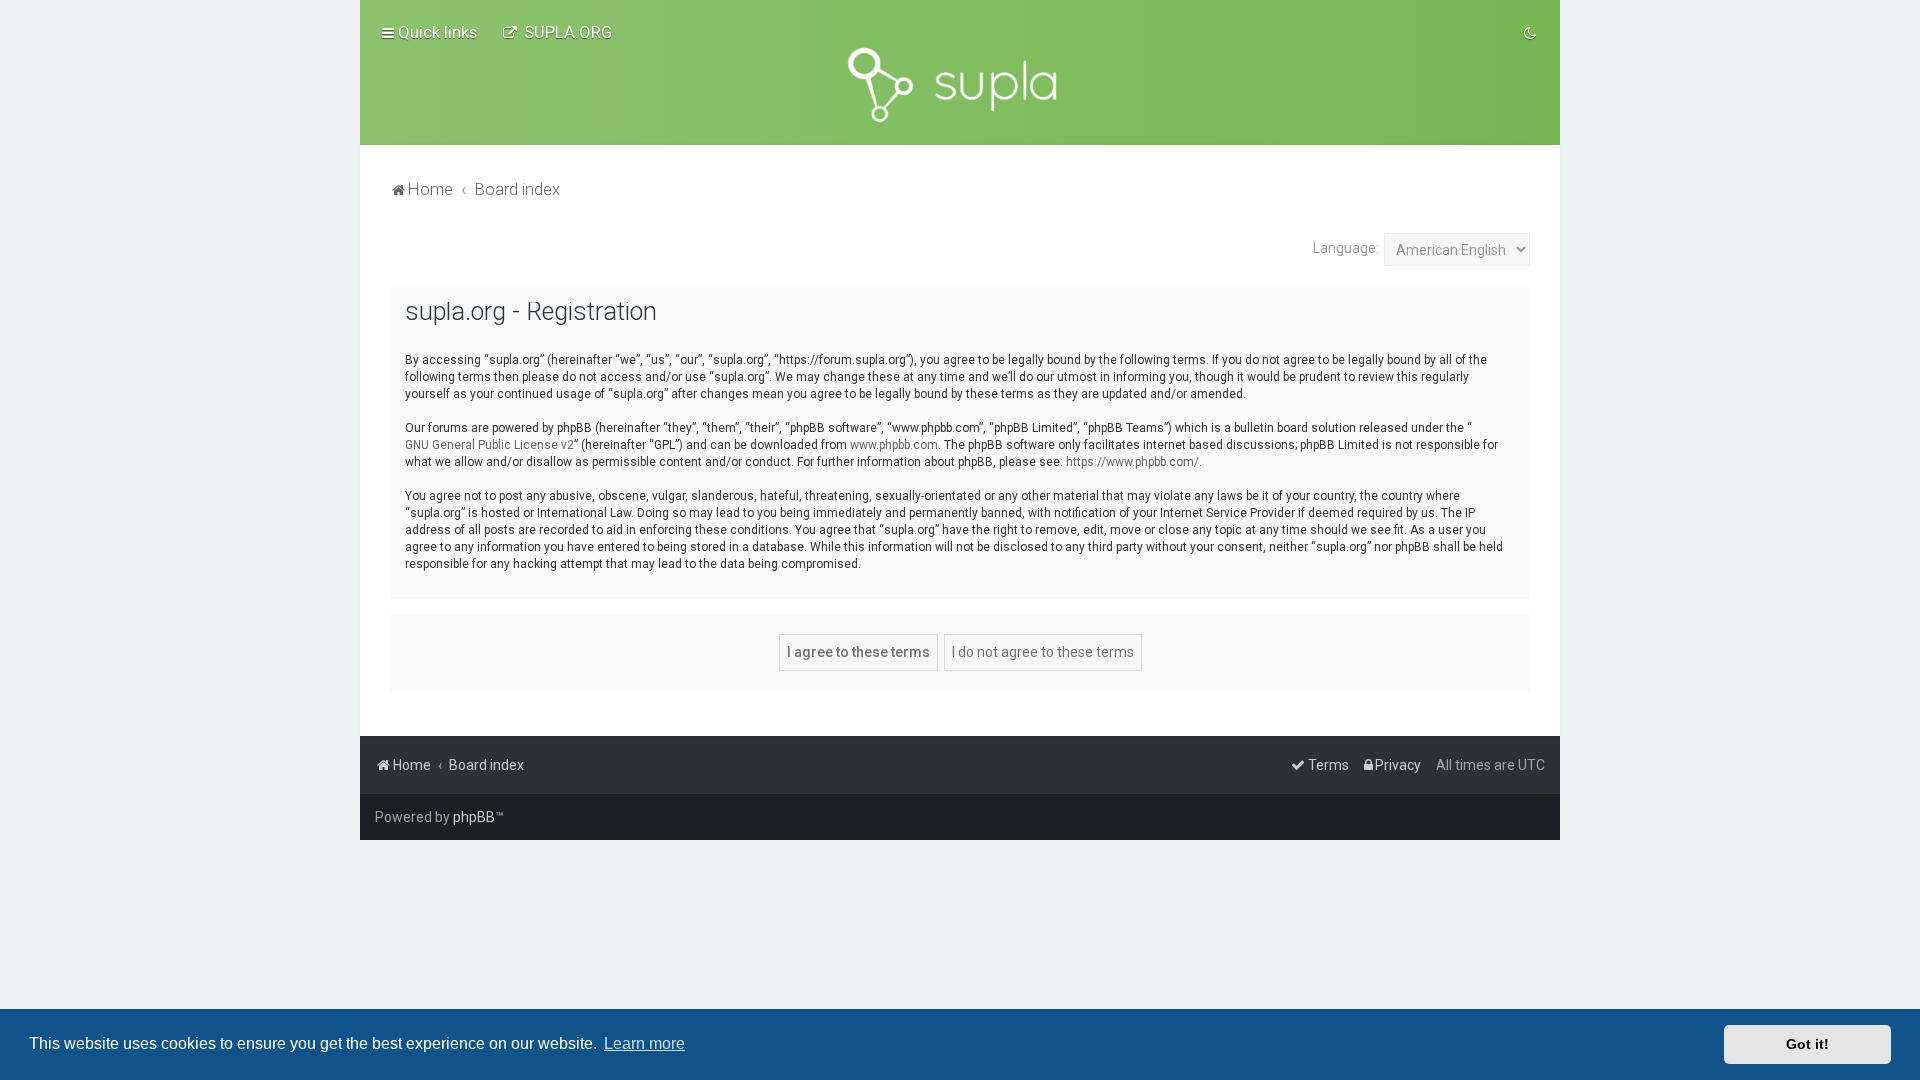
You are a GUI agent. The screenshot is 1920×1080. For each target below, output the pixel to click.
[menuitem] (557, 32)
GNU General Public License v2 (489, 445)
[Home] (960, 85)
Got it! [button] (1807, 1044)
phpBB (474, 817)
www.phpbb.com (894, 445)
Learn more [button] (644, 1043)
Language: (1346, 248)
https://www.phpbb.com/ (1132, 462)
